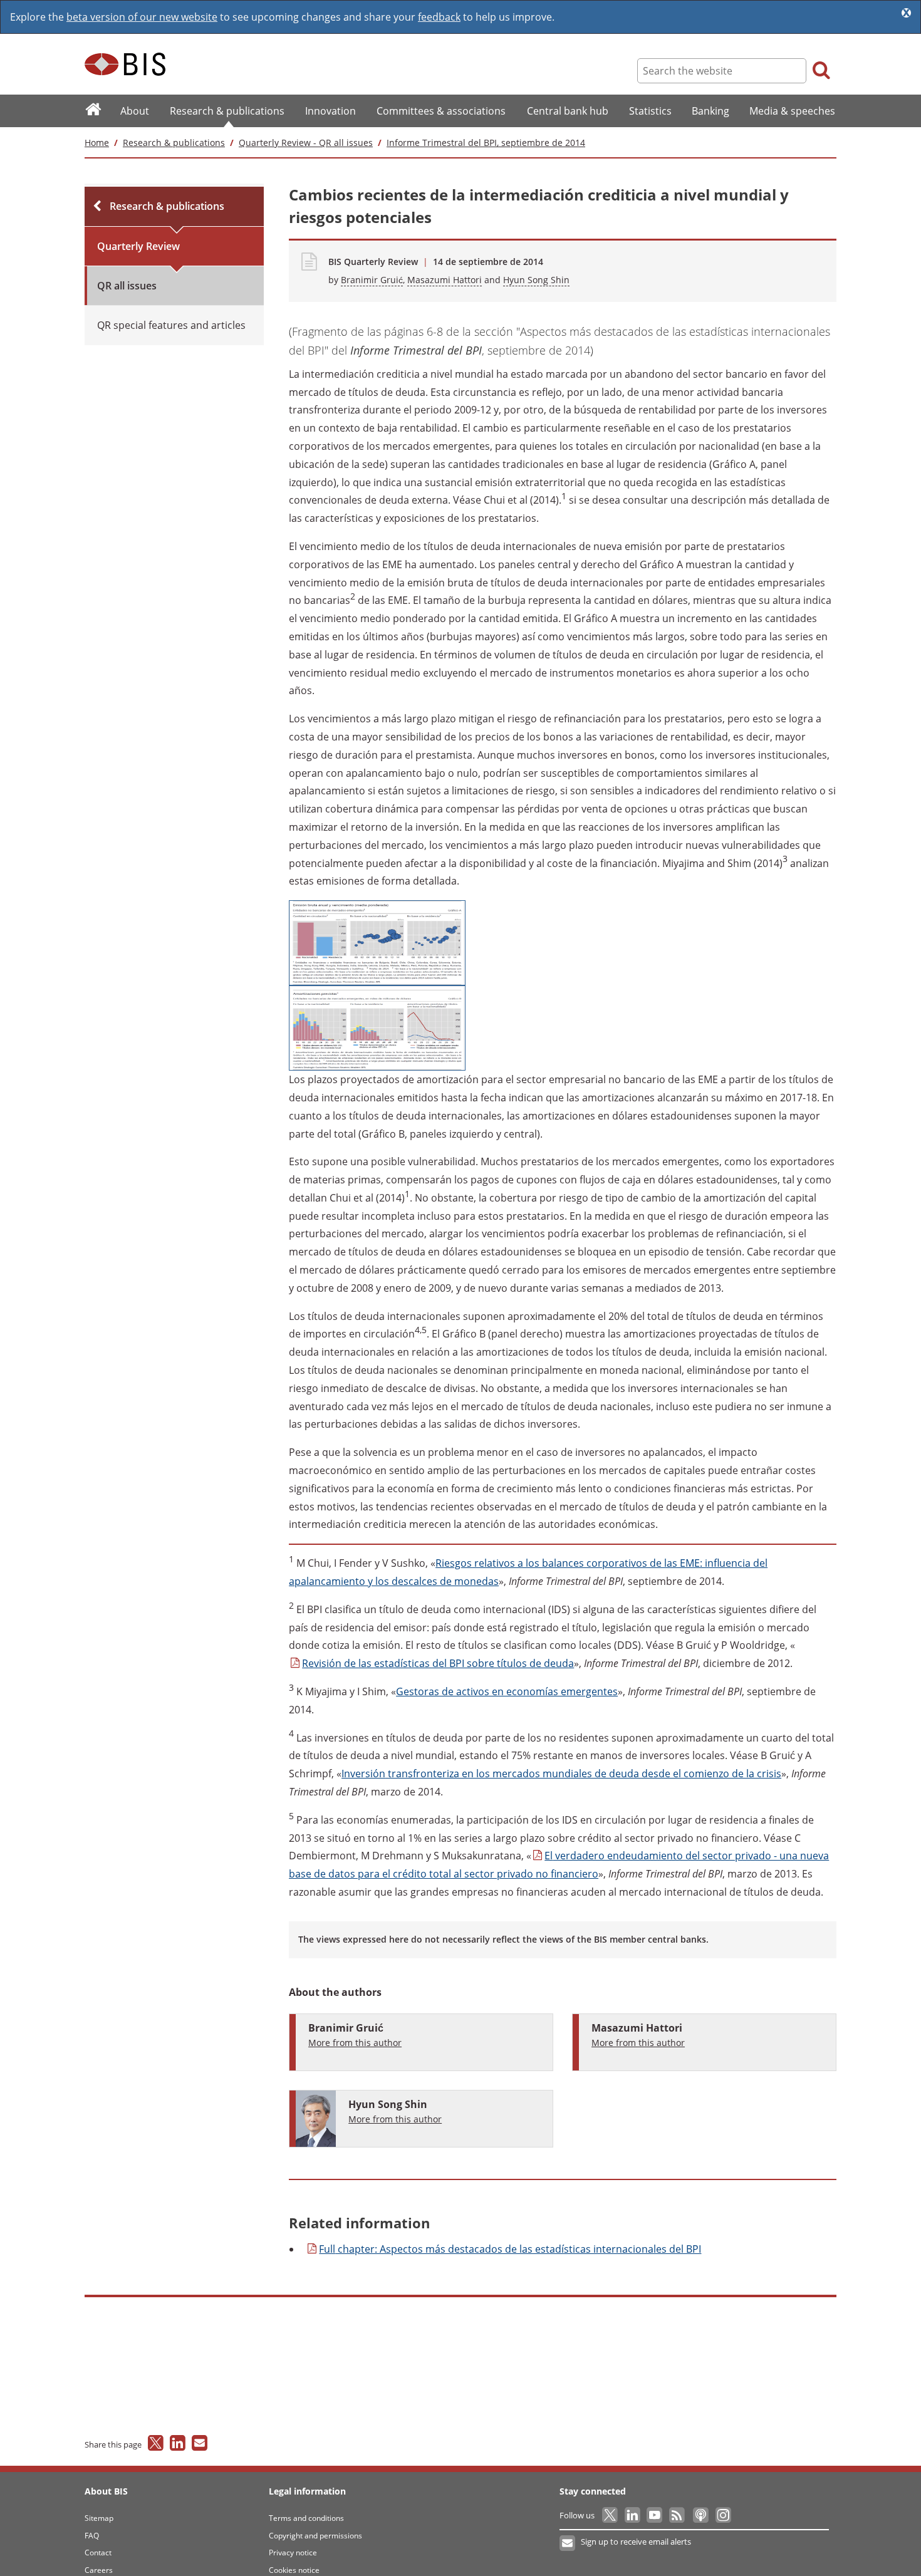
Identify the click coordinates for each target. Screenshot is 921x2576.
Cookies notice (294, 2570)
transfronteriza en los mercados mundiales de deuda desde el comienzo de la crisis (561, 1774)
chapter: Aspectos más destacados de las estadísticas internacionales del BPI (510, 2249)
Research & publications (174, 143)
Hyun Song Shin (536, 280)
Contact (98, 2553)
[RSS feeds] (678, 2515)
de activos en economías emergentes (507, 1691)
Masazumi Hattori (445, 280)
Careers (99, 2570)
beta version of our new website (142, 17)
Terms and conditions (306, 2518)
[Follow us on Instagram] (723, 2515)
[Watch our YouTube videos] (656, 2515)
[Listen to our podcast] (700, 2515)
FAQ (92, 2536)
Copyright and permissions (315, 2536)
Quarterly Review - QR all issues (306, 143)
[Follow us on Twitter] (611, 2515)
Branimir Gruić (372, 280)
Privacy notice (293, 2553)
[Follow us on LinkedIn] (633, 2515)
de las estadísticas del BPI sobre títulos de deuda (438, 1663)
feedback (439, 17)
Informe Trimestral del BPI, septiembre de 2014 (486, 143)
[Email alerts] (568, 2543)
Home (97, 143)
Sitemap (99, 2518)
